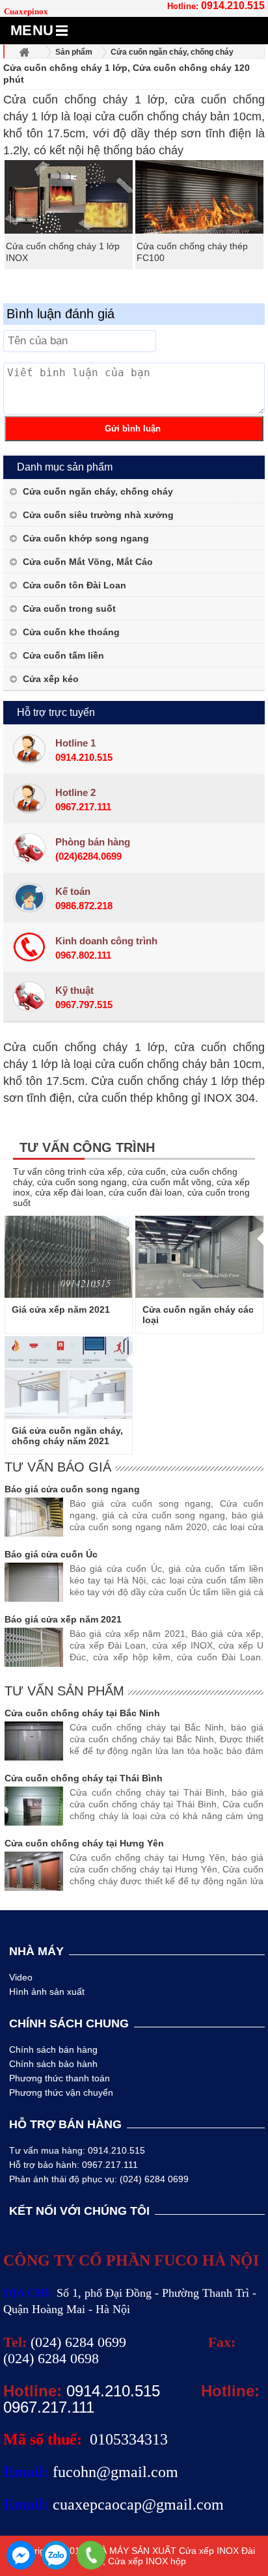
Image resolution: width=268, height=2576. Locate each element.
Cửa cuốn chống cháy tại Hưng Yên (84, 1843)
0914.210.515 (233, 6)
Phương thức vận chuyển (61, 2092)
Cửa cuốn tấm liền (63, 655)
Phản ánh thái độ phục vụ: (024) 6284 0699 (99, 2179)
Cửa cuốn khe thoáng (71, 632)
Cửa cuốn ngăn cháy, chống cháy (98, 491)
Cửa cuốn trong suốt (69, 609)
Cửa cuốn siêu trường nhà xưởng (98, 515)
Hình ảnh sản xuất (47, 1992)
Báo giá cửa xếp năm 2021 (63, 1619)
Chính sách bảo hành (53, 2064)
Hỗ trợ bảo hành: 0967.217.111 (74, 2165)
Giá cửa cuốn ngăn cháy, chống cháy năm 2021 (67, 1436)
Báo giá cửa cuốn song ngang (72, 1489)
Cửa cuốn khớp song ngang (86, 538)
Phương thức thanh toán (60, 2078)
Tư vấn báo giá (58, 1467)
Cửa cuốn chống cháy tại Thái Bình (84, 1778)
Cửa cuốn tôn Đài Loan (74, 585)
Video (21, 1977)
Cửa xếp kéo (51, 679)
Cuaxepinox (26, 11)
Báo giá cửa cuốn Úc (51, 1554)
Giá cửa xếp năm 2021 (61, 1309)
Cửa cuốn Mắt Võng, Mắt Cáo (88, 562)
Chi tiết (69, 1257)
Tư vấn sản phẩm (64, 1691)
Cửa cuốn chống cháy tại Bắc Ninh (82, 1713)
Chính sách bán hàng (53, 2049)
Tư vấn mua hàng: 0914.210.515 (77, 2150)
